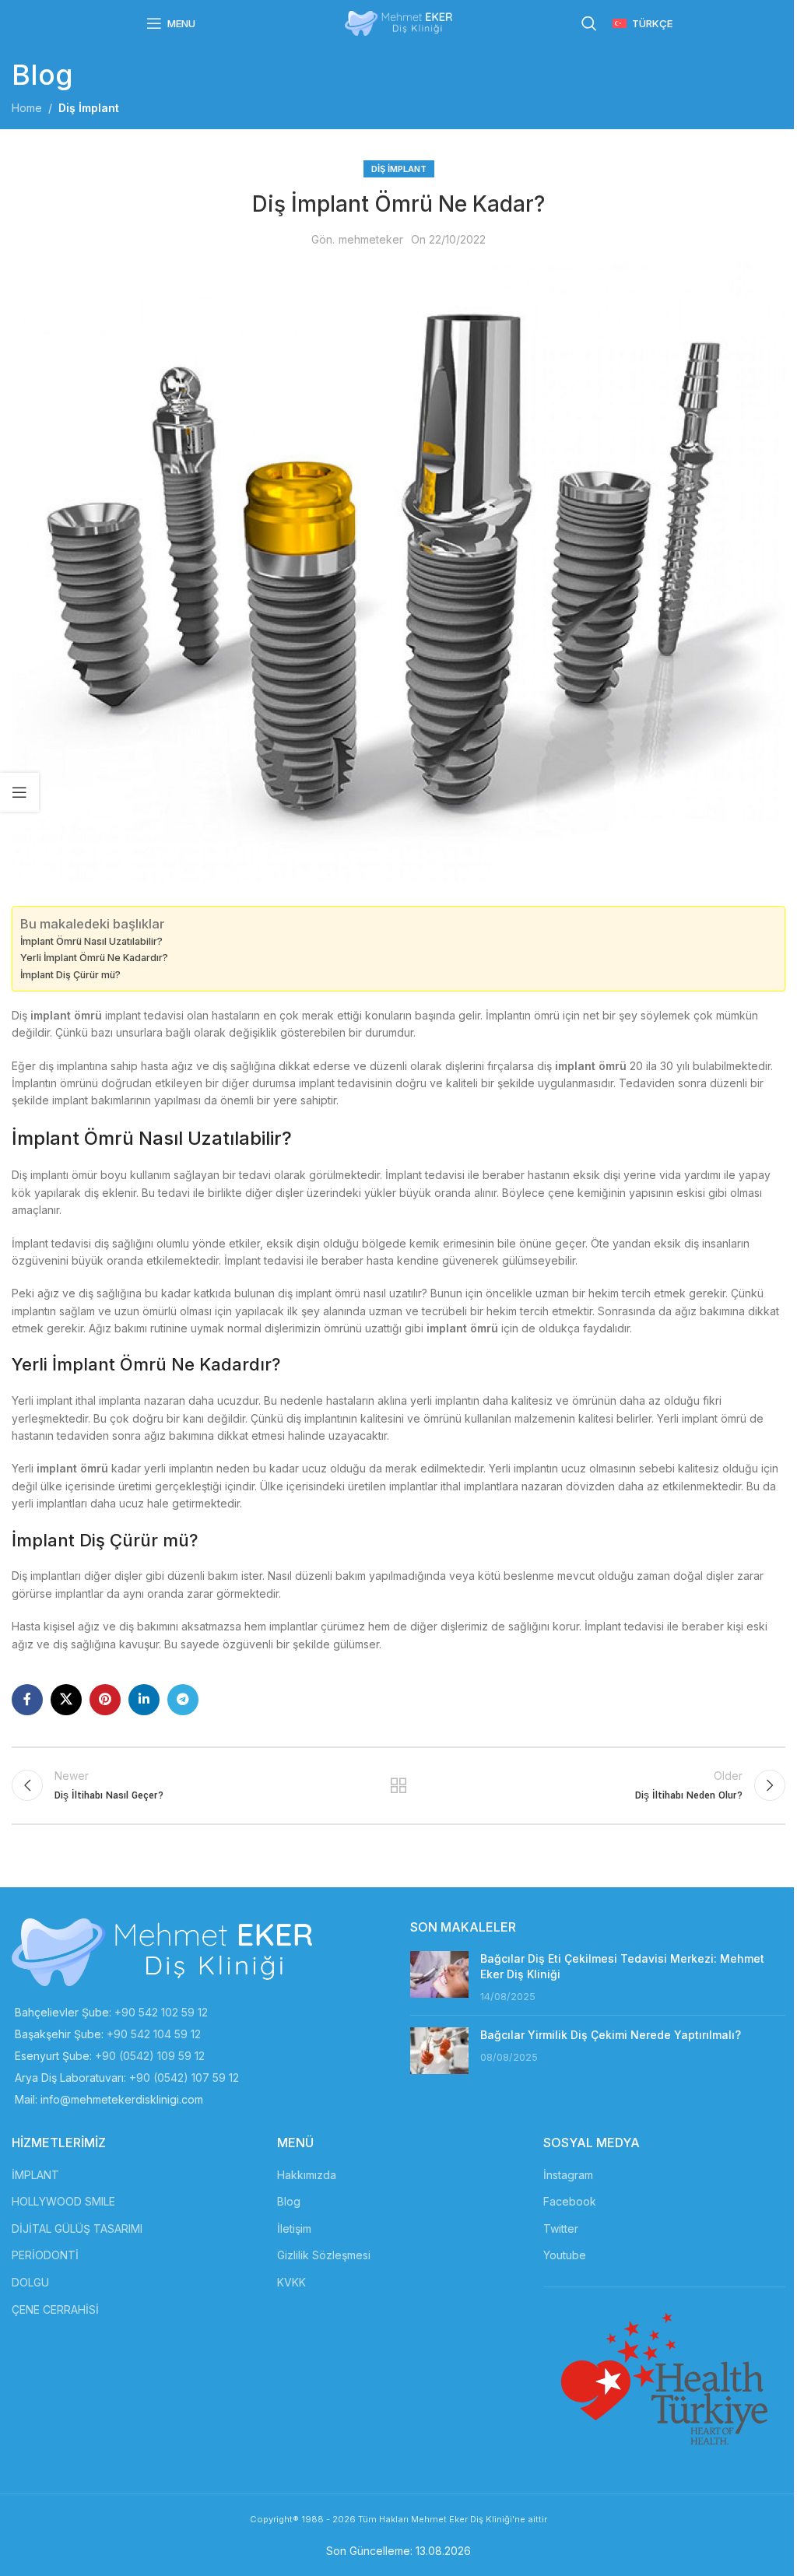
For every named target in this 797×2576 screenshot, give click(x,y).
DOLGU (30, 2282)
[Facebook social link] (27, 1700)
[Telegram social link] (183, 1700)
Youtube (565, 2255)
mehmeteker (371, 239)
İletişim (294, 2229)
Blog (289, 2201)
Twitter (561, 2229)
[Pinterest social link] (105, 1700)
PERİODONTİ (45, 2255)
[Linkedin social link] (144, 1700)
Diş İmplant (89, 108)
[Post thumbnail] (439, 1977)
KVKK (291, 2282)
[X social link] (66, 1700)
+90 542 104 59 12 (154, 2034)
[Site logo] (398, 22)
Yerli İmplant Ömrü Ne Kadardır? (94, 958)
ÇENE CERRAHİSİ (55, 2309)
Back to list (398, 1785)
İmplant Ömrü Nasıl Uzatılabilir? (91, 941)
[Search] (589, 23)
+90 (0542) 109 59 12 (150, 2056)
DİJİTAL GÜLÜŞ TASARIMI (77, 2229)
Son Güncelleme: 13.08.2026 (398, 2551)
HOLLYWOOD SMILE (63, 2201)
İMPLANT (35, 2175)
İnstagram (568, 2175)
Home (27, 108)
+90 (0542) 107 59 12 (184, 2078)
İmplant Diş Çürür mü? (70, 975)
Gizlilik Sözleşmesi (324, 2255)
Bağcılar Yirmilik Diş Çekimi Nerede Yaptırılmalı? (611, 2035)
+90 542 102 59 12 (161, 2012)
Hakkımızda (307, 2175)
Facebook (570, 2201)
